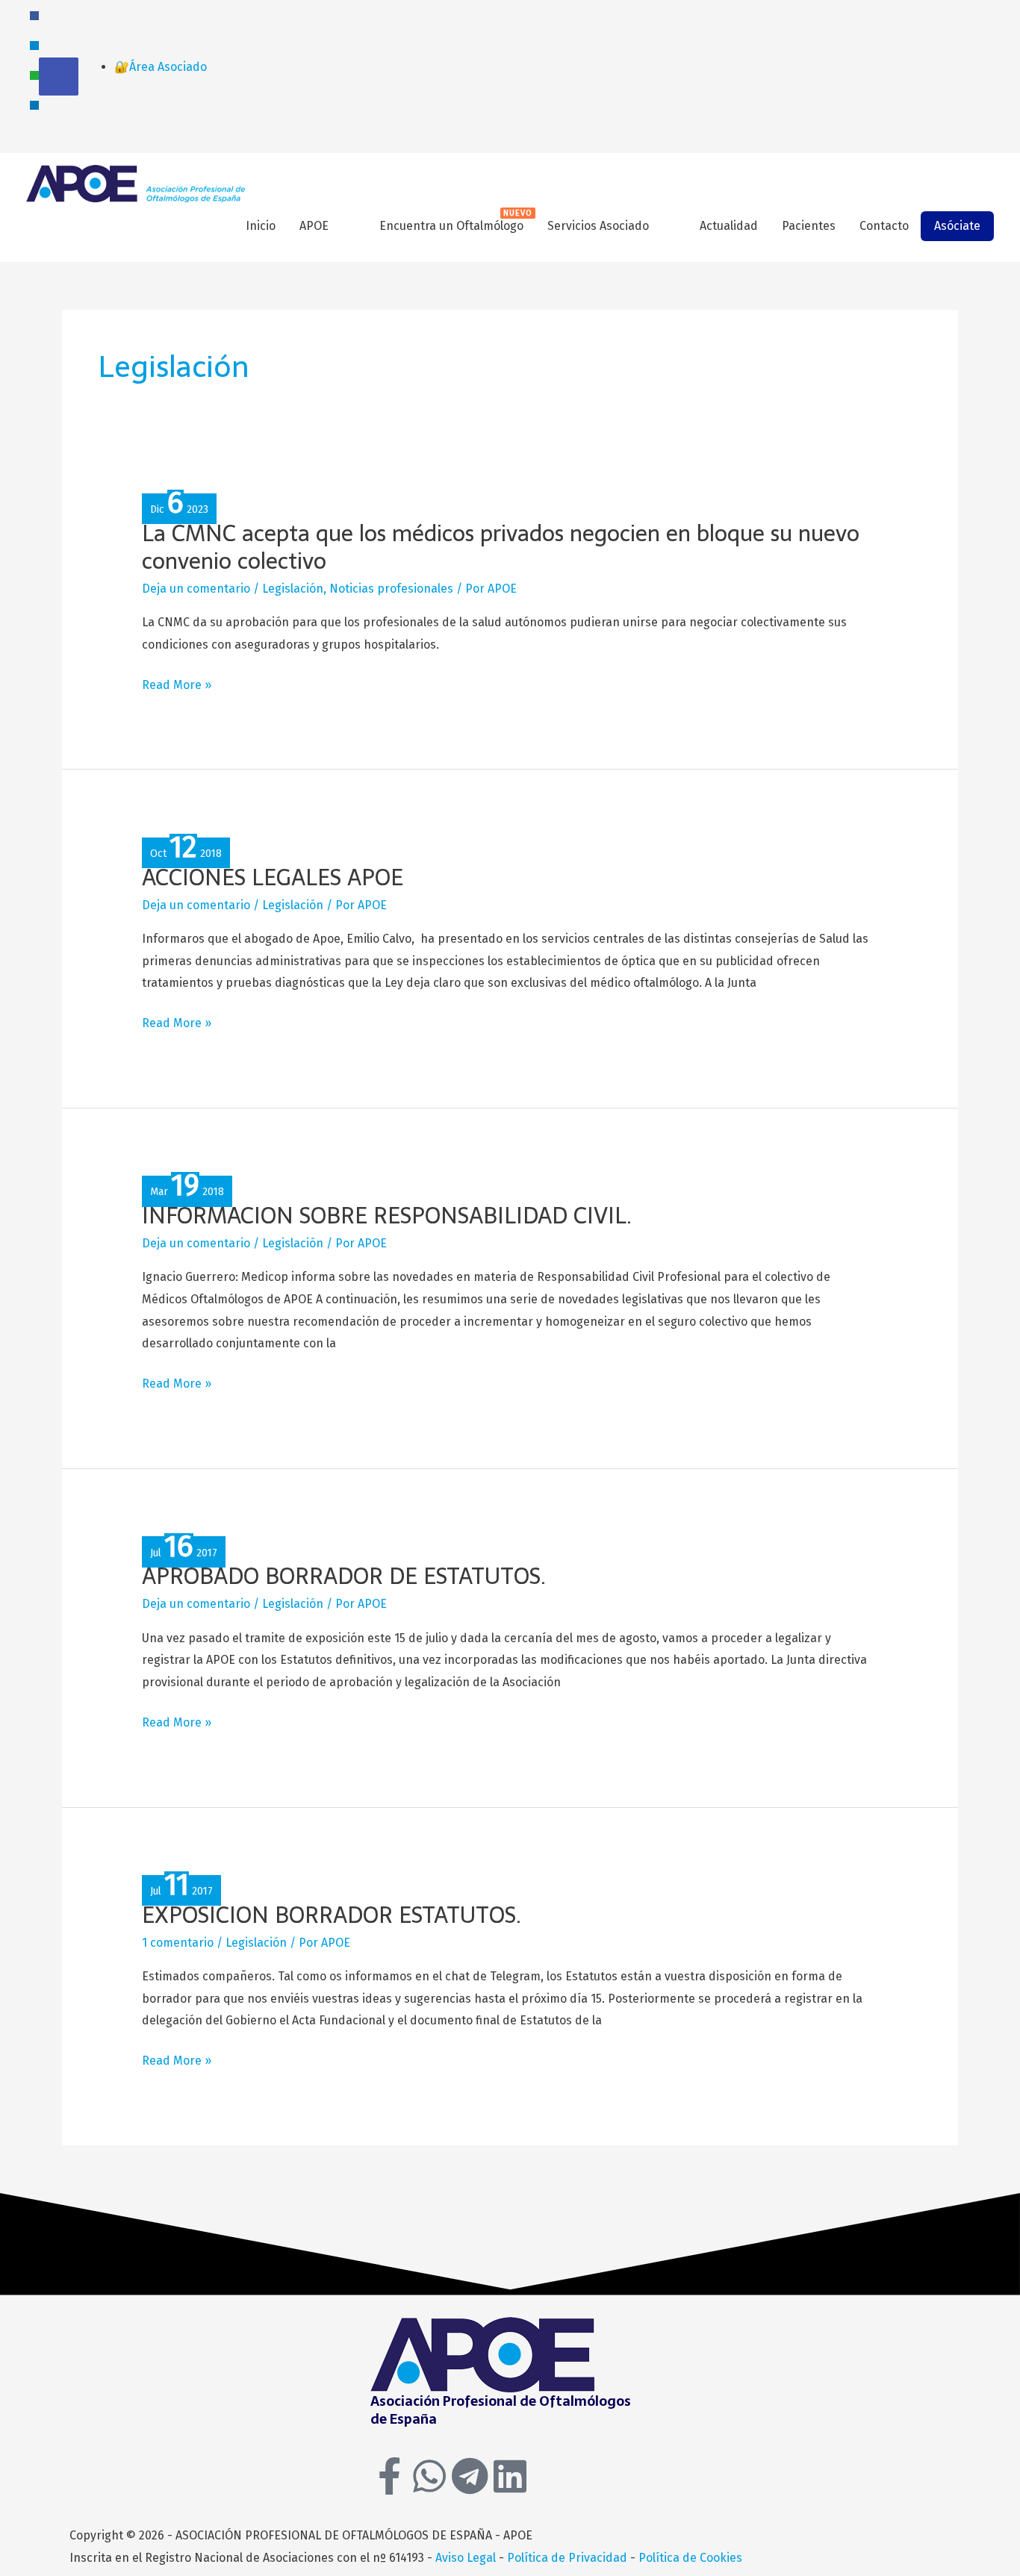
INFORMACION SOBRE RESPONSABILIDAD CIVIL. (387, 1216)
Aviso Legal (466, 2558)
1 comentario (178, 1943)
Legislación (293, 589)
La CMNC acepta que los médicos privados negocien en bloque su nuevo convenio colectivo (501, 547)
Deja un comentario (196, 589)
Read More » (177, 685)
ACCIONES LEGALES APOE (273, 877)
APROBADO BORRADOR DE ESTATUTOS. (344, 1576)
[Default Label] (34, 44)
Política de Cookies (690, 2558)
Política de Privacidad (567, 2558)
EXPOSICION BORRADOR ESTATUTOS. (332, 1915)
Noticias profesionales (391, 589)
